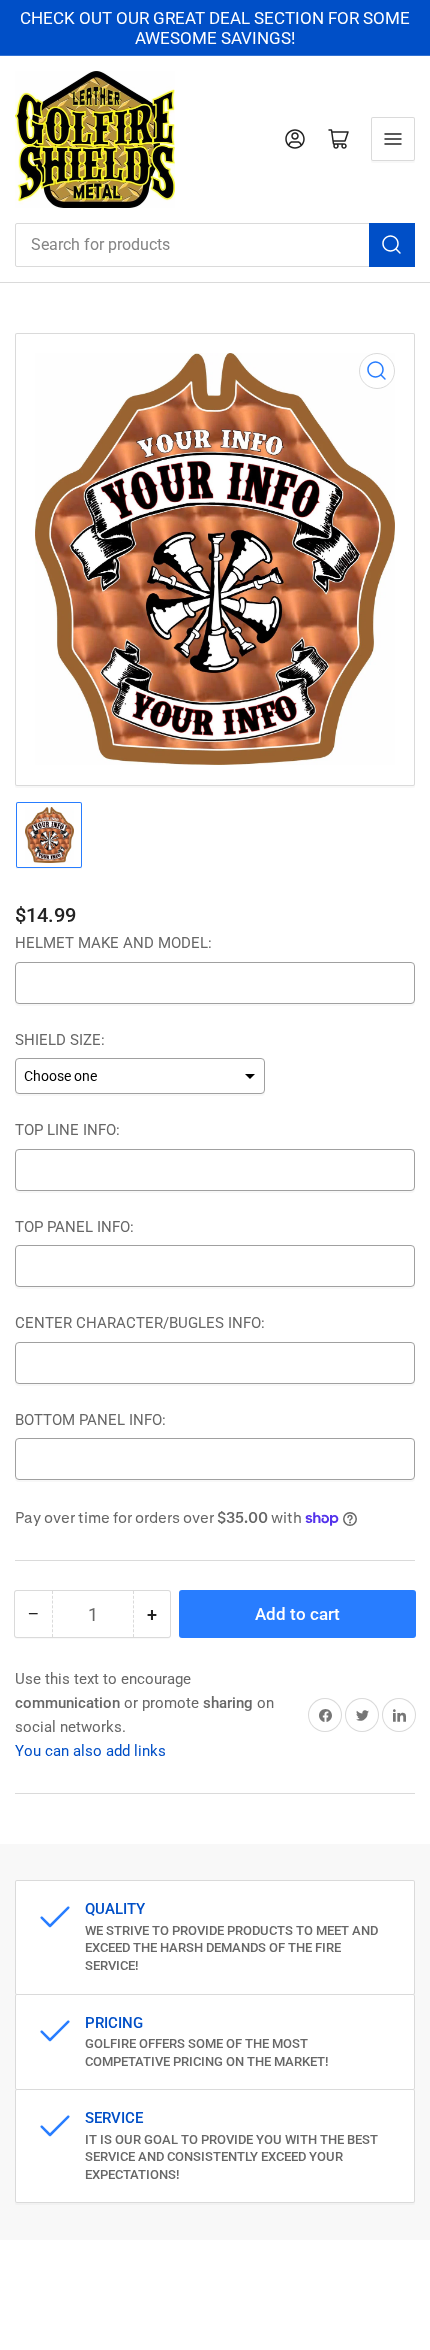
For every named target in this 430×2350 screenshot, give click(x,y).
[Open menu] (393, 139)
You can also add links (90, 1751)
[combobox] (215, 245)
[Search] (392, 245)
